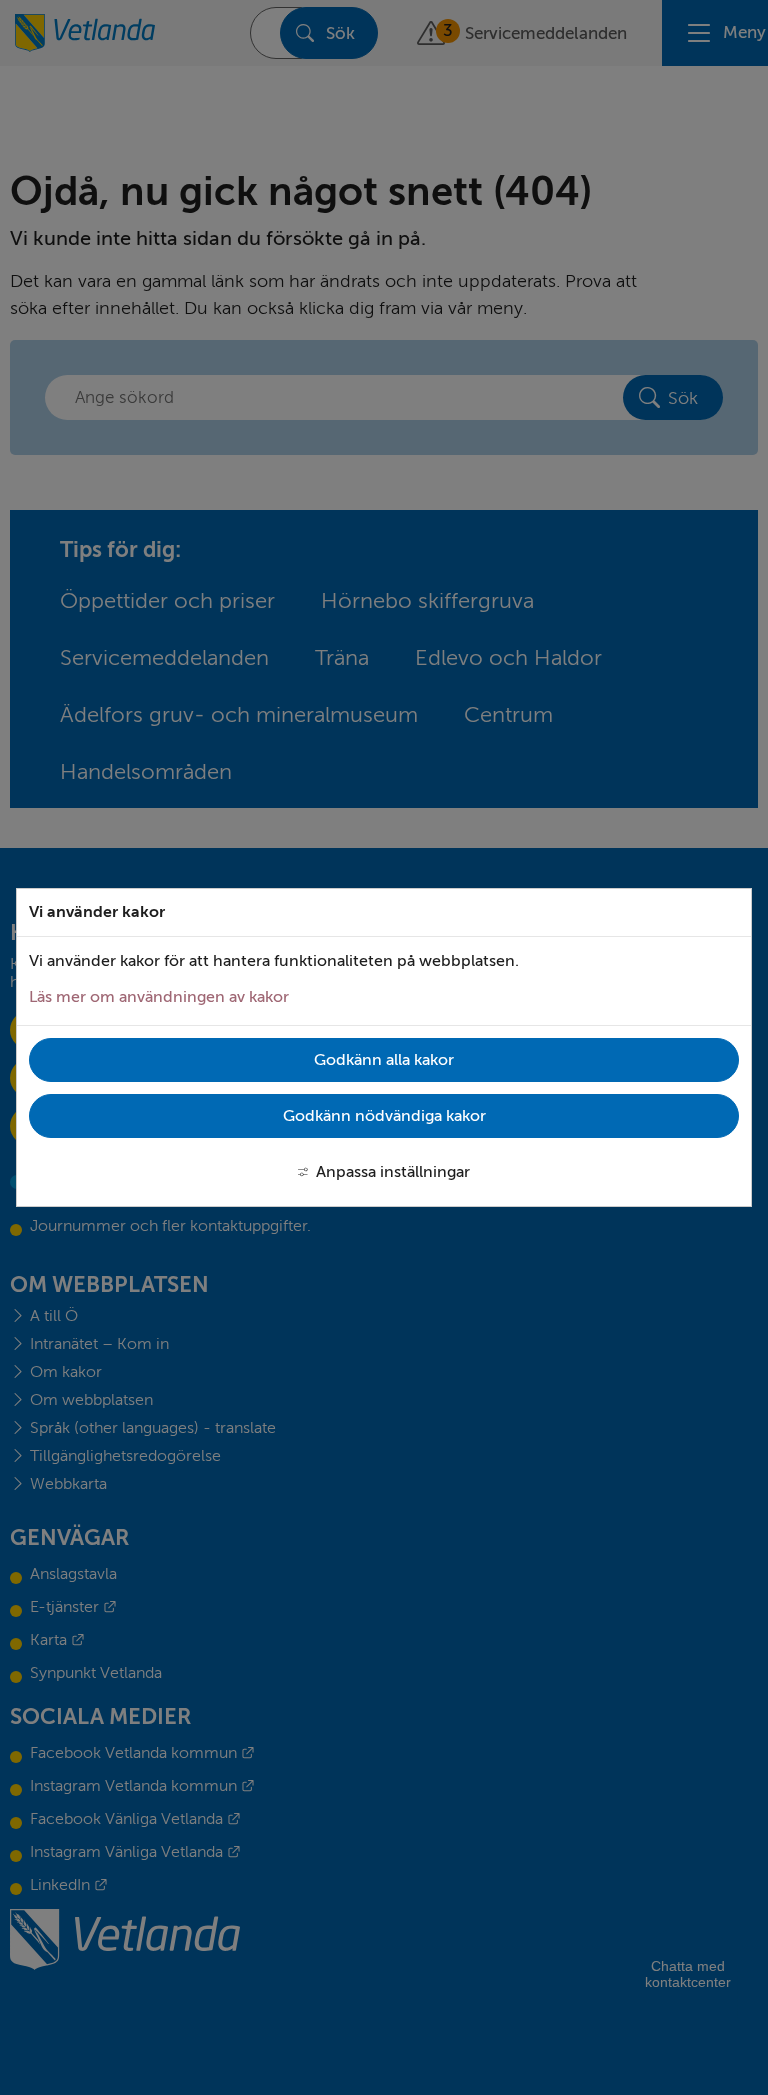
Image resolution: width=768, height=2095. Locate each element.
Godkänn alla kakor (384, 1060)
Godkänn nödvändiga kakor (384, 1116)
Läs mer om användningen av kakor (159, 997)
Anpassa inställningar (393, 1172)
